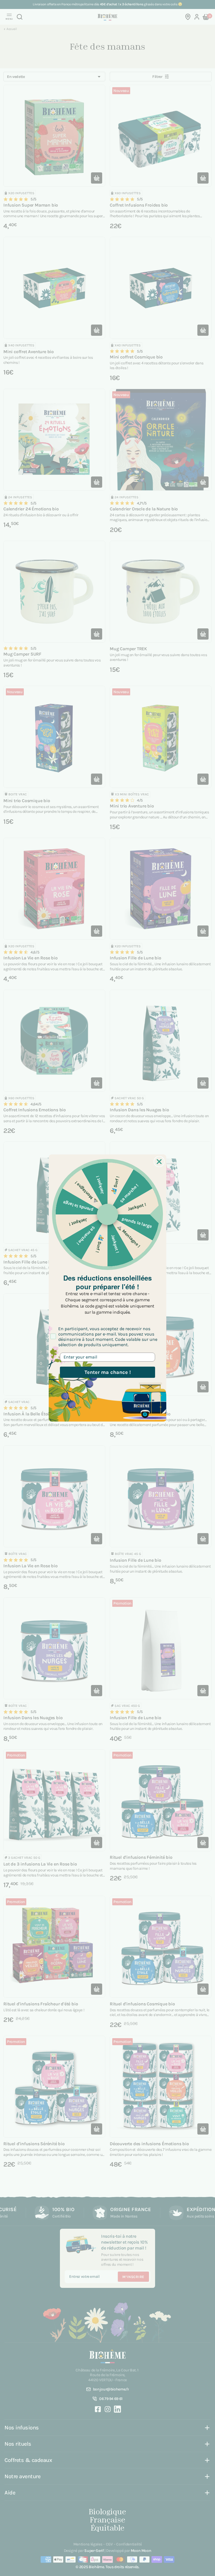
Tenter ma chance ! (108, 1372)
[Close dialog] (159, 1162)
